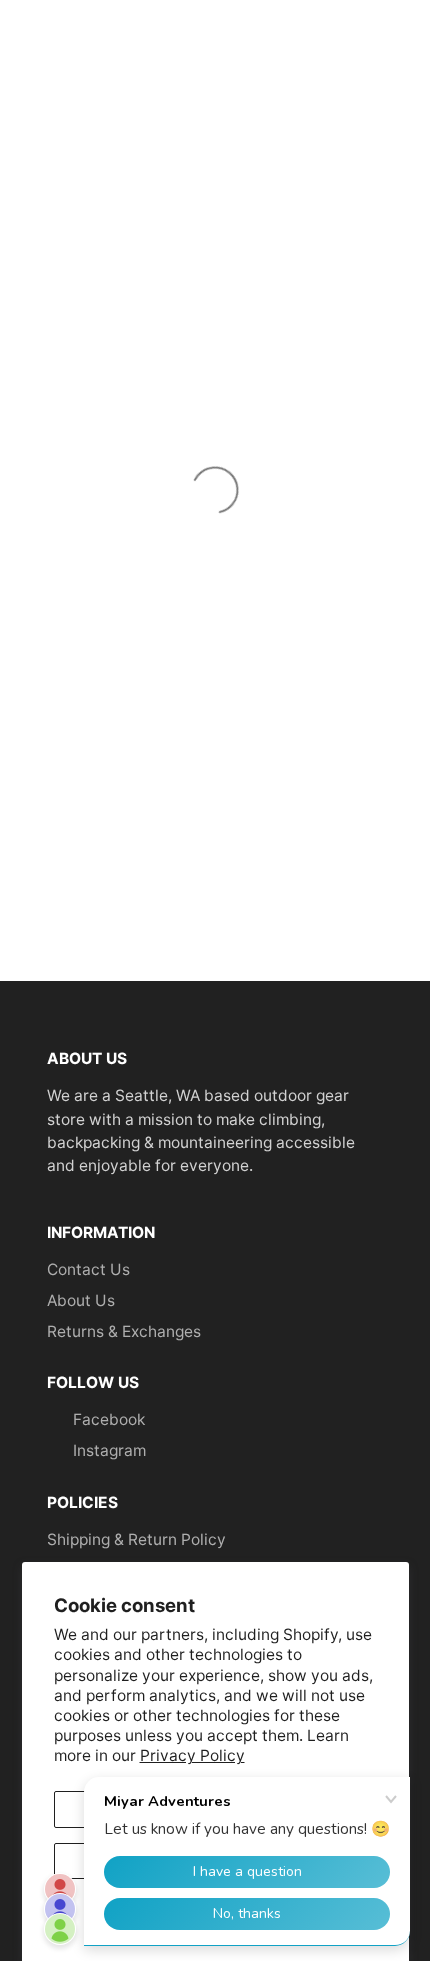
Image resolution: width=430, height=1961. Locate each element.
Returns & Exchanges (124, 1331)
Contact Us (88, 1269)
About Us (81, 1300)
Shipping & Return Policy (136, 1539)
